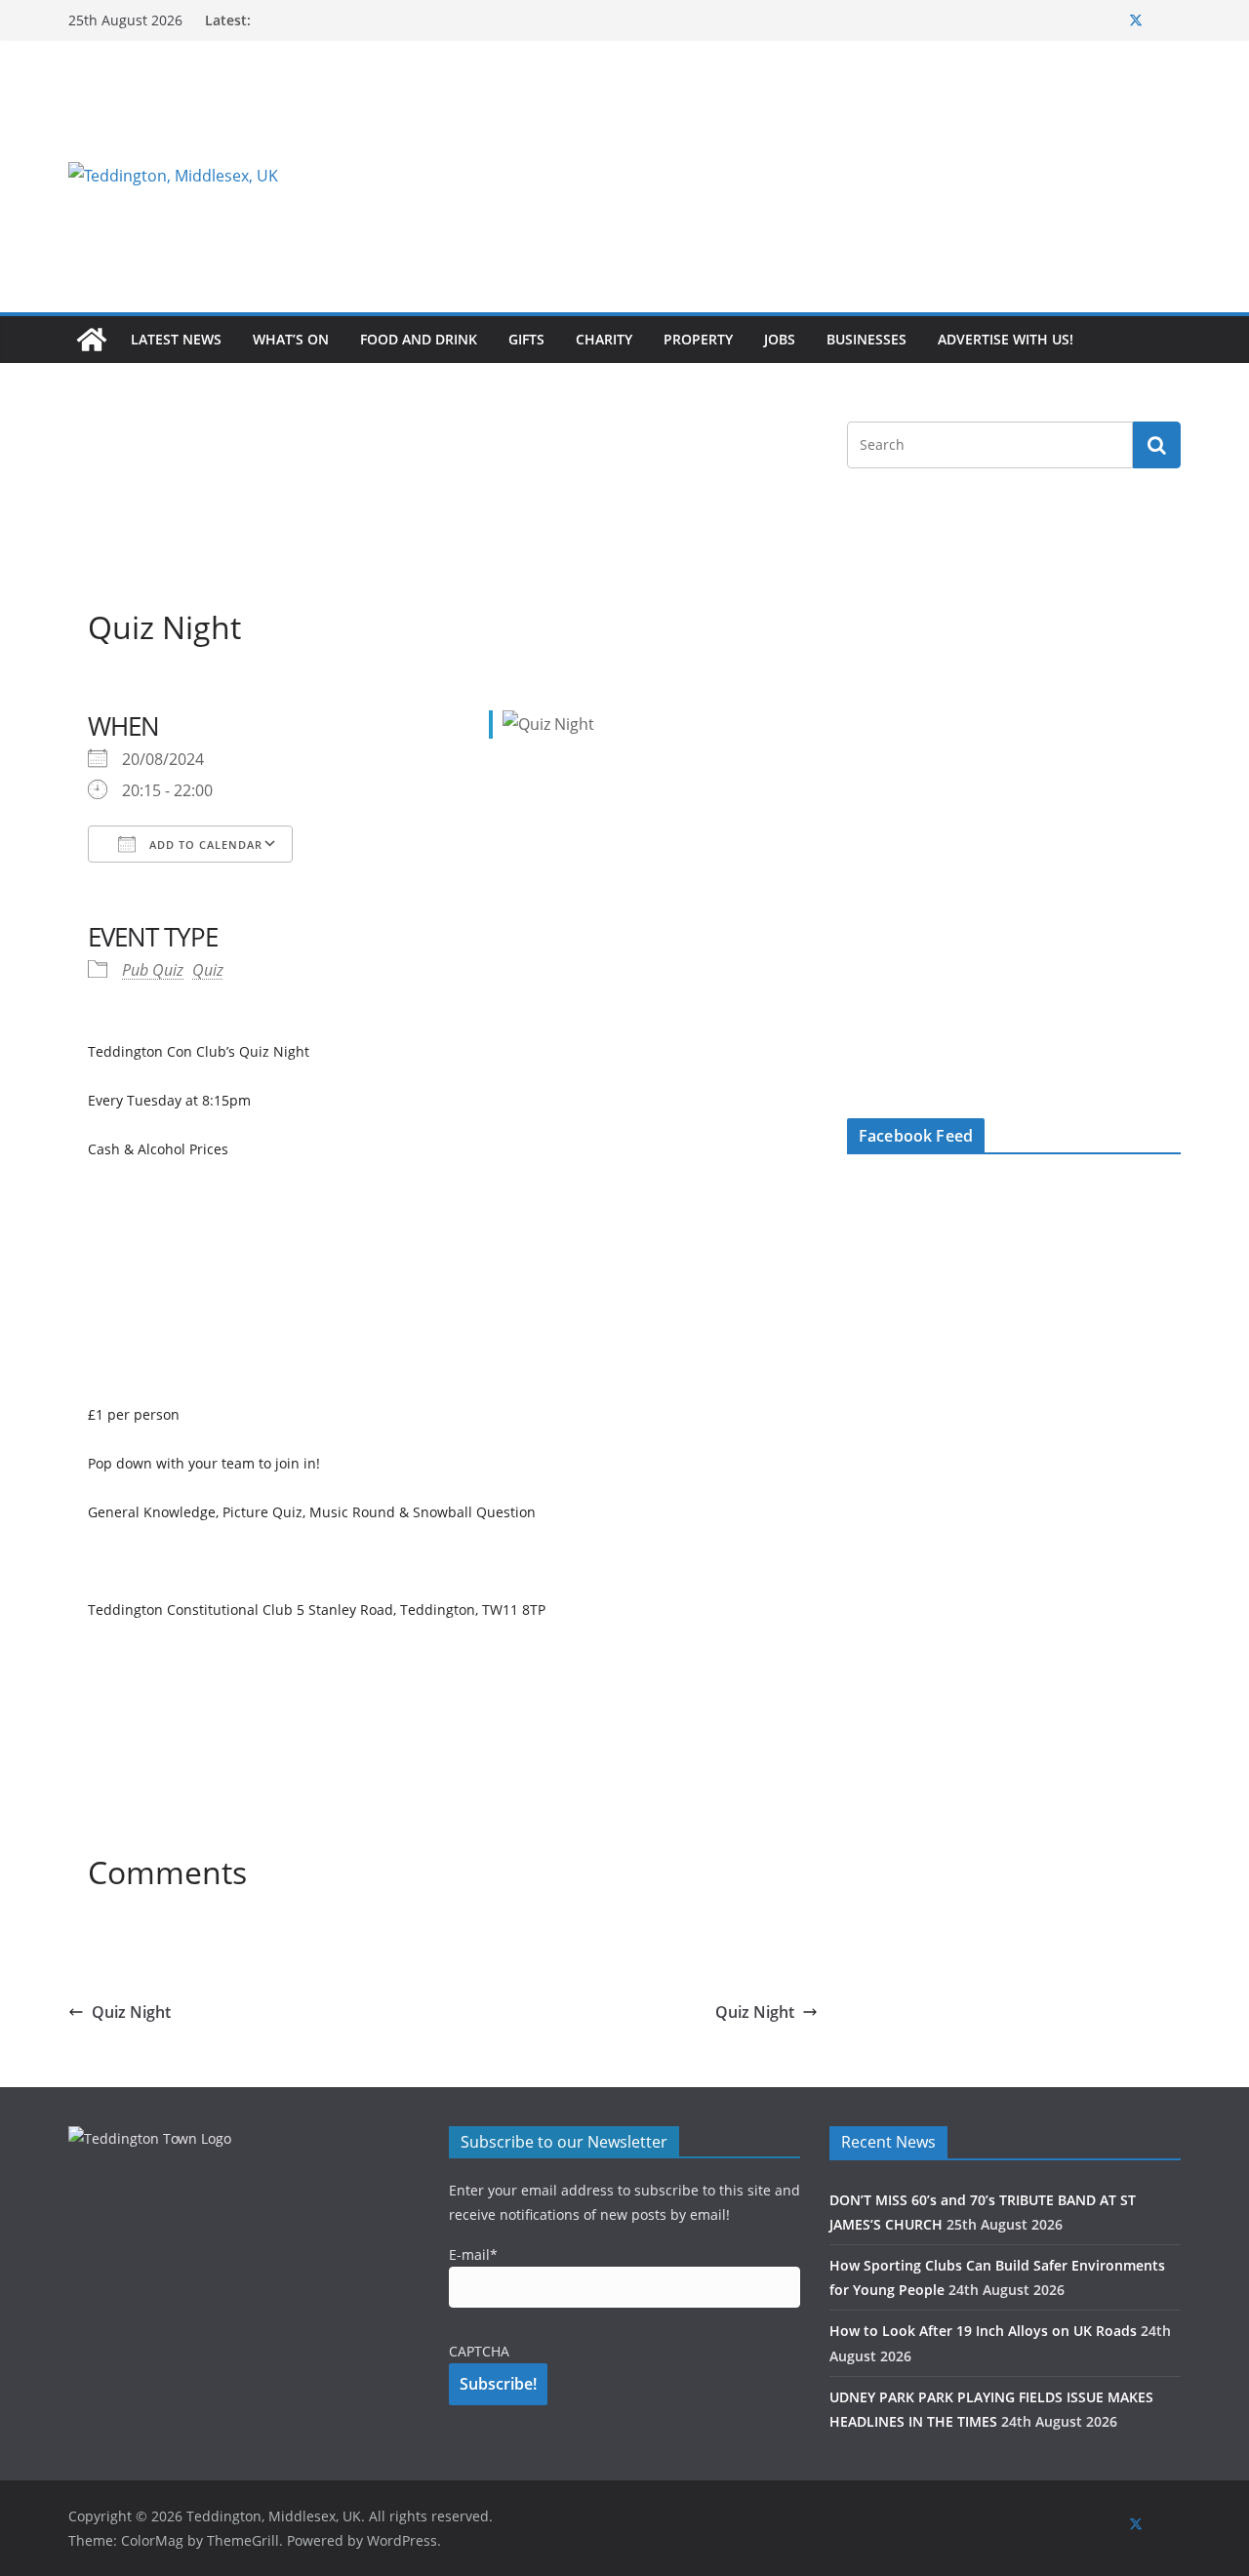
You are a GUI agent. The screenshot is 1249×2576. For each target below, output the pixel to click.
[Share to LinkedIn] (174, 686)
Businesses (866, 339)
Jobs (780, 339)
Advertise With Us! (1006, 339)
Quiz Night (131, 2012)
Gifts (526, 339)
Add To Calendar (204, 845)
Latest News (176, 339)
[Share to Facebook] (103, 686)
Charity (604, 339)
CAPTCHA (479, 2351)
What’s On (291, 339)
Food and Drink (419, 339)
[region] (864, 176)
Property (698, 339)
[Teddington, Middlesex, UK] (92, 340)
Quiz (208, 970)
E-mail (473, 2254)
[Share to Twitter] (139, 686)
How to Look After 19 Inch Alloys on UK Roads (983, 2331)
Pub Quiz (153, 970)
